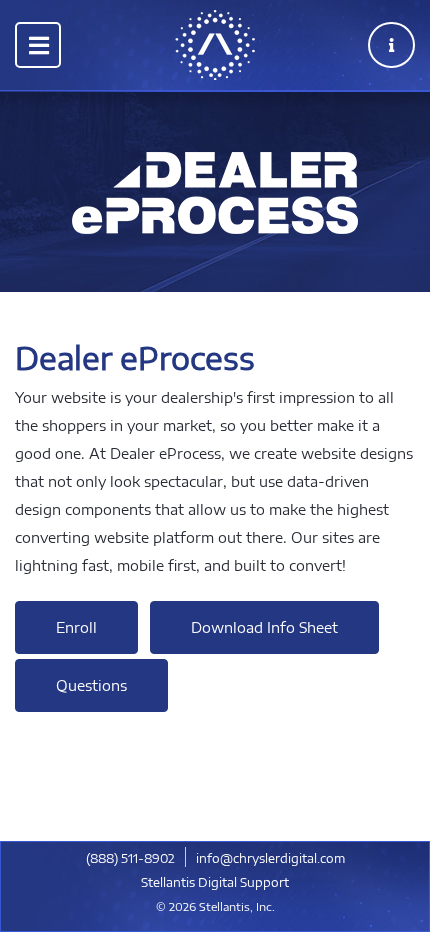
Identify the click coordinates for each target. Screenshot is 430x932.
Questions (91, 685)
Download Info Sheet (264, 627)
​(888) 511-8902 (130, 858)
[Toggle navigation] (38, 45)
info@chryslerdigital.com (270, 858)
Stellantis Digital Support (215, 882)
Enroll (76, 627)
